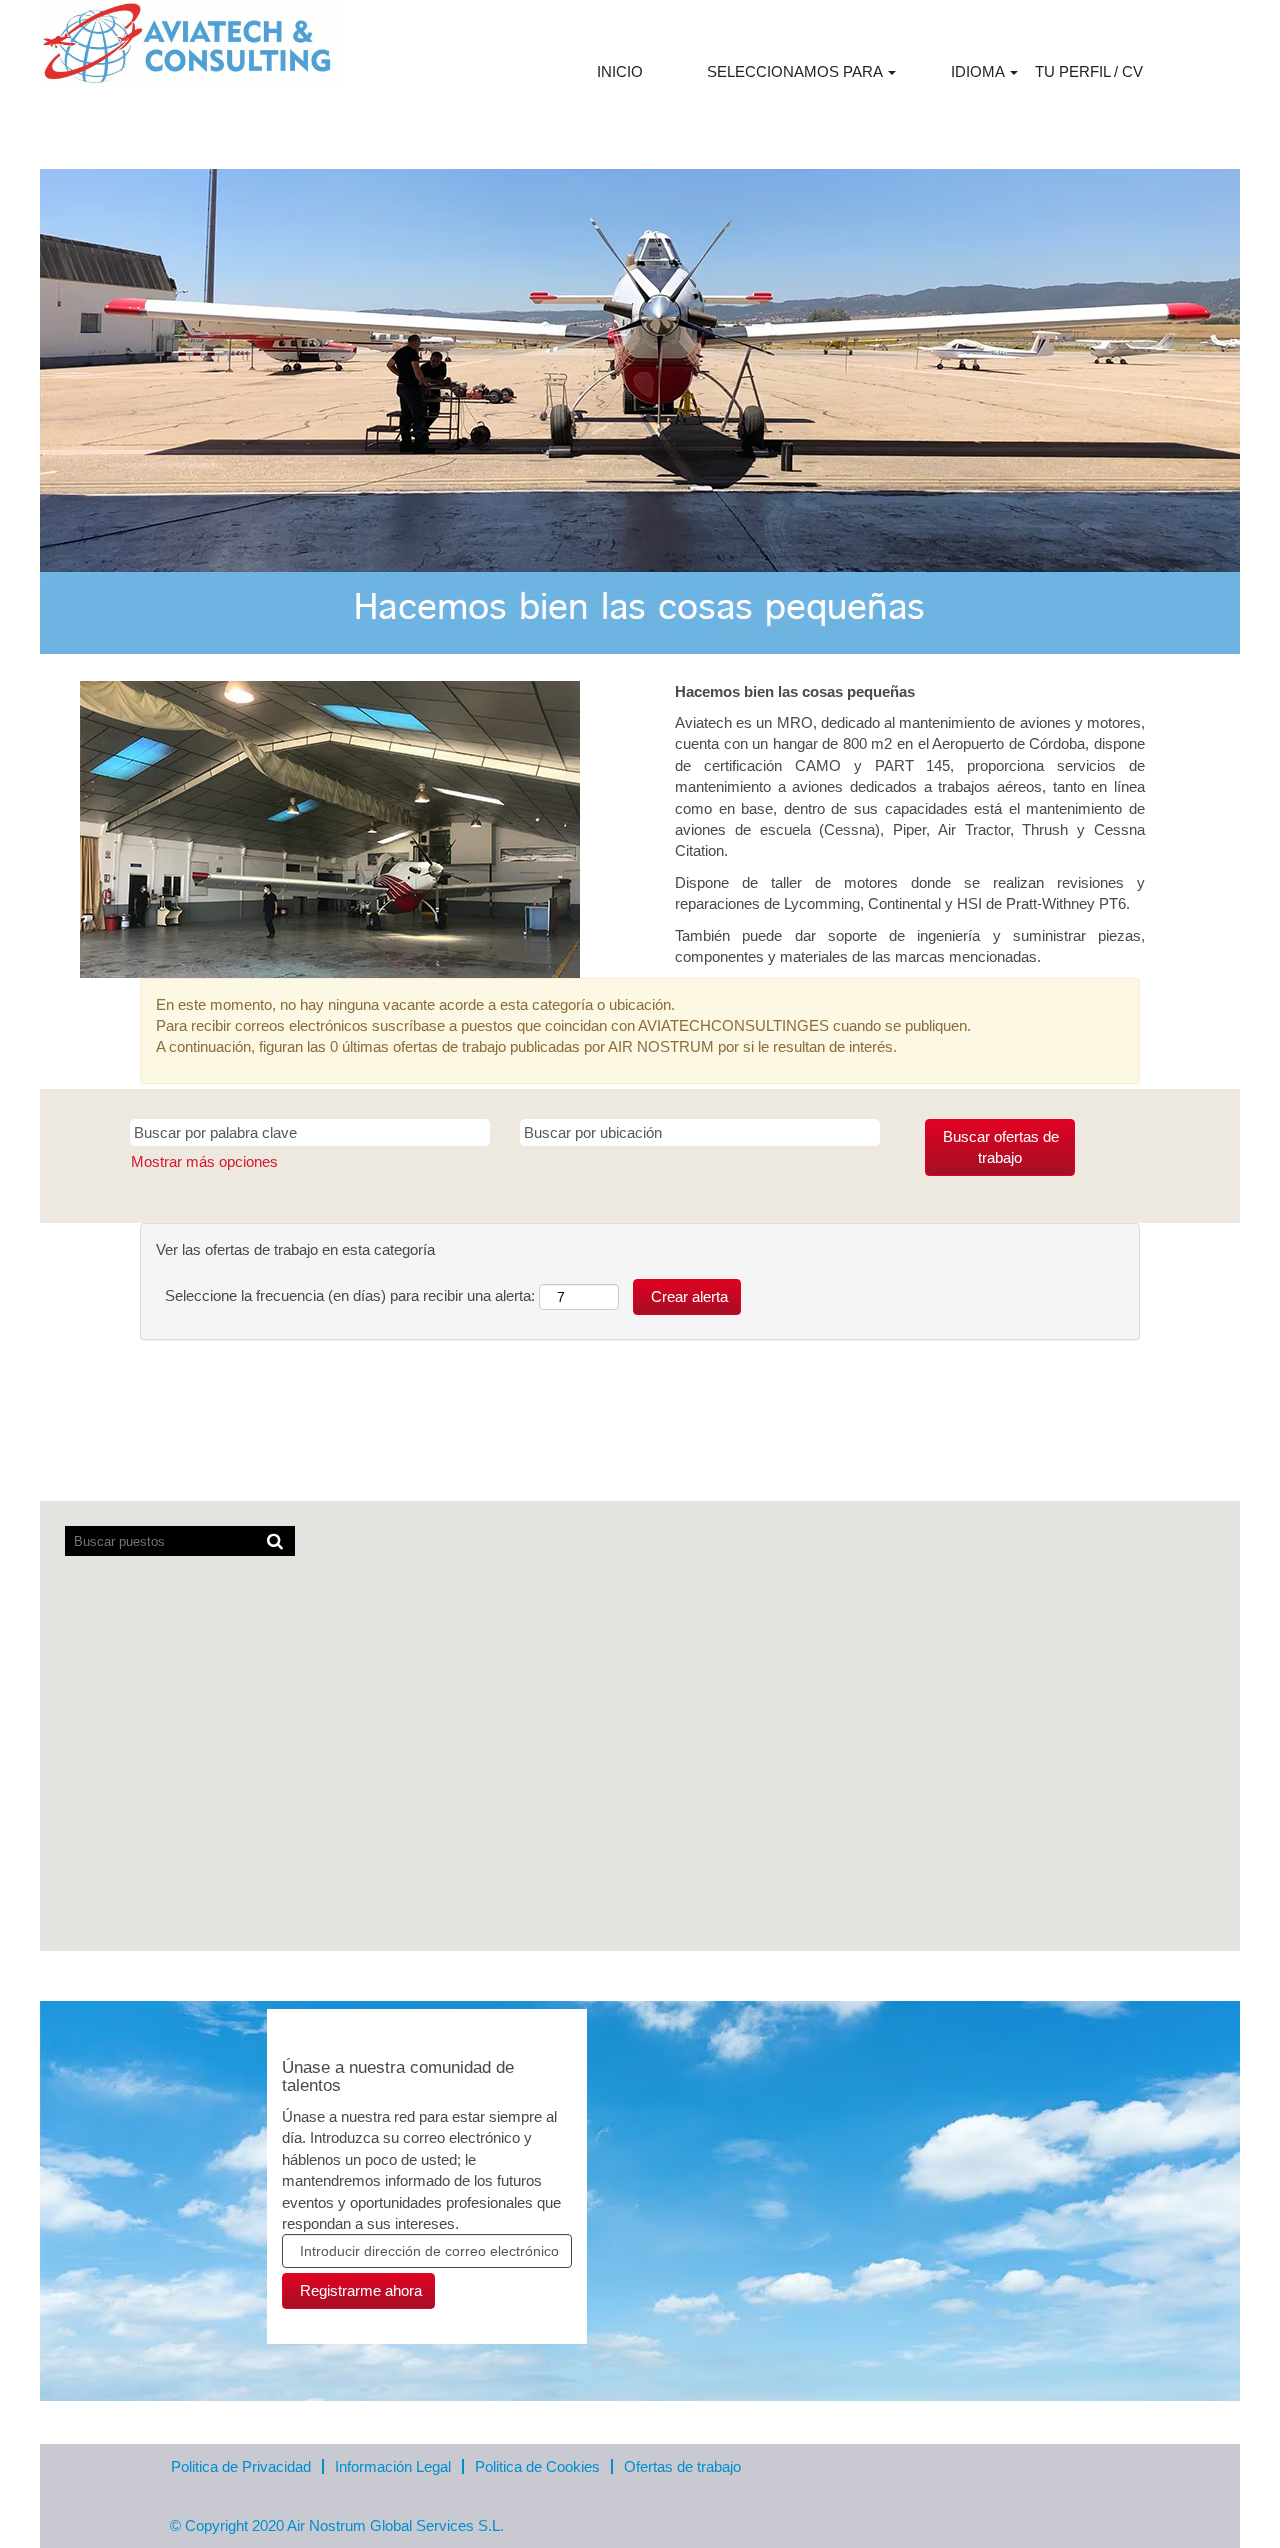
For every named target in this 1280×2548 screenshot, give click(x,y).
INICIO (620, 71)
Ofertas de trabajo (682, 2466)
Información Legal (393, 2466)
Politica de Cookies (537, 2466)
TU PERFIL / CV (1089, 71)
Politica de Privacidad (241, 2466)
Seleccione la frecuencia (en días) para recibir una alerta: (350, 1295)
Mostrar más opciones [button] (204, 1161)
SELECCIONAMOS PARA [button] (796, 71)
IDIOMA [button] (979, 71)
